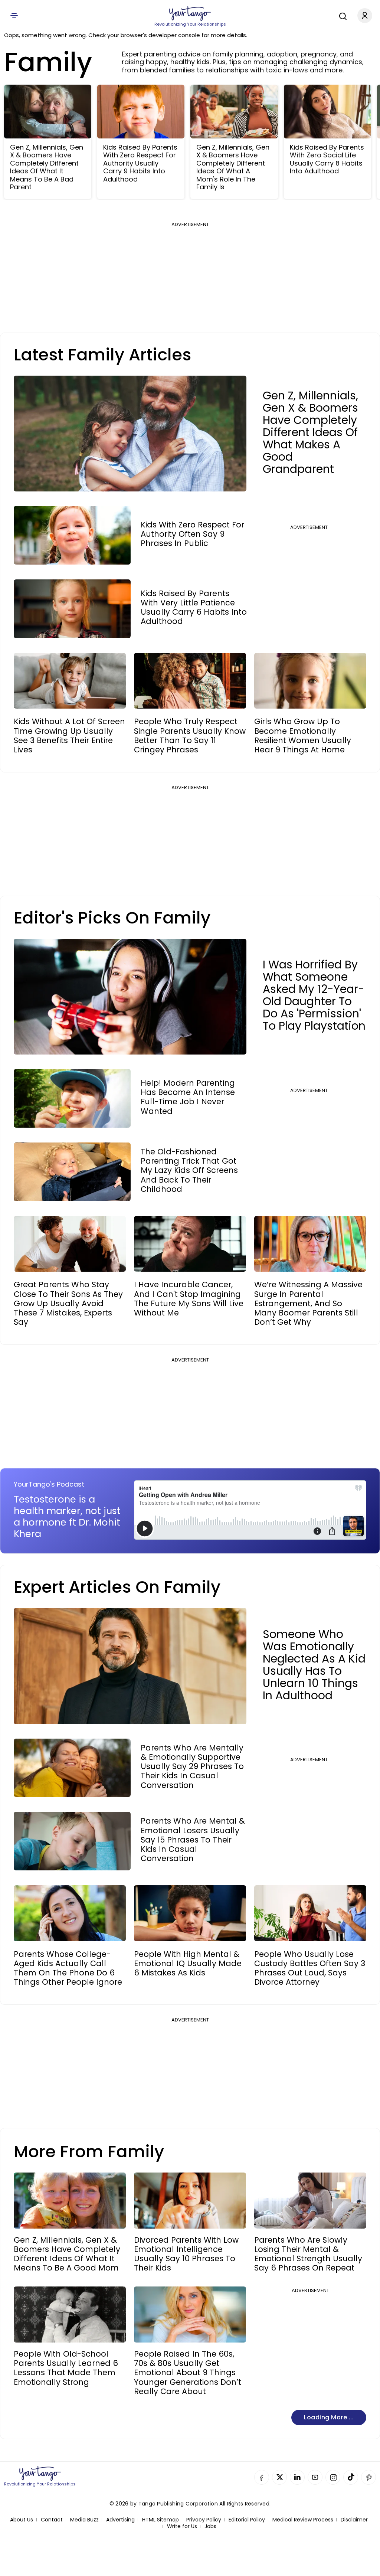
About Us (22, 2520)
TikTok (351, 2477)
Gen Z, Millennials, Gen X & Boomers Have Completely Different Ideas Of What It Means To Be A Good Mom (67, 2254)
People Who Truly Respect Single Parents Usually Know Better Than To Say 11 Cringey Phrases (190, 735)
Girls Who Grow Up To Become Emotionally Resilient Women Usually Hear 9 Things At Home (303, 735)
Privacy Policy (204, 2520)
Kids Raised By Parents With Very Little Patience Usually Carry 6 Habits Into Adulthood (194, 607)
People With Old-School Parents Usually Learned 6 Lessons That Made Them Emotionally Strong (66, 2368)
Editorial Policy (247, 2520)
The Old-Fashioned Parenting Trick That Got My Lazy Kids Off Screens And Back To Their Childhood (189, 1170)
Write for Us (182, 2526)
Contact (52, 2520)
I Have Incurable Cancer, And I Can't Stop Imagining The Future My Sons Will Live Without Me (189, 1299)
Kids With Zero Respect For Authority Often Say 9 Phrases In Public (192, 534)
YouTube (315, 2477)
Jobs (210, 2526)
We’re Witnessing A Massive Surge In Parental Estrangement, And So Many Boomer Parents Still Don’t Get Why (308, 1303)
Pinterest (368, 2477)
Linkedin (297, 2477)
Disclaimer (354, 2520)
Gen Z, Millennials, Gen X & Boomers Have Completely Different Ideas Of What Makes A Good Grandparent (310, 432)
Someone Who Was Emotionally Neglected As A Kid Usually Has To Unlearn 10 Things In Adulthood (314, 1665)
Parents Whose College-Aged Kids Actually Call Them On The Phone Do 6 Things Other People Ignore (68, 1968)
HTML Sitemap (160, 2520)
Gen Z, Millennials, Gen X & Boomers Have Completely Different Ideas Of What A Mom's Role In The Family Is (233, 167)
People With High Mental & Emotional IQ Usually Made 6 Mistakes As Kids (188, 1964)
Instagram (333, 2477)
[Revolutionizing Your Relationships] (190, 14)
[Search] (341, 15)
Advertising (120, 2520)
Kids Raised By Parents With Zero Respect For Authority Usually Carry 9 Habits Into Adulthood (140, 163)
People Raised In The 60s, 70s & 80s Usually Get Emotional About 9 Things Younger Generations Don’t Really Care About (188, 2373)
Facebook (262, 2477)
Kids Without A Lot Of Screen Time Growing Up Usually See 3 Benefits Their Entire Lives (69, 735)
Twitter (279, 2477)
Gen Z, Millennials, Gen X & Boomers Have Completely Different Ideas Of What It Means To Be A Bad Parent (47, 167)
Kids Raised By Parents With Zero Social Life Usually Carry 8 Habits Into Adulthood (327, 159)
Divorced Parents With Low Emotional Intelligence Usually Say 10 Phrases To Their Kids (186, 2254)
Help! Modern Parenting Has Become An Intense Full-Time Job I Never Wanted (188, 1097)
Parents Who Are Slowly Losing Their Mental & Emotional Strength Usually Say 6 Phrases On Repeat (308, 2254)
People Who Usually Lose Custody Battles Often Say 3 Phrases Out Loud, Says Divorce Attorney (310, 1968)
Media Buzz (84, 2520)
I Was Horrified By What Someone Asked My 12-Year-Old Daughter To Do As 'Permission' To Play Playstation (314, 995)
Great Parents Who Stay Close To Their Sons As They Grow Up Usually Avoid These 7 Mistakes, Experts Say (68, 1303)
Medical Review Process (303, 2520)
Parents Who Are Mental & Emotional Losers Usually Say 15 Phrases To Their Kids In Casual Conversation (193, 1840)
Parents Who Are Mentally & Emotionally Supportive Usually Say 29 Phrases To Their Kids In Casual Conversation (192, 1766)
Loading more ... (329, 2417)
